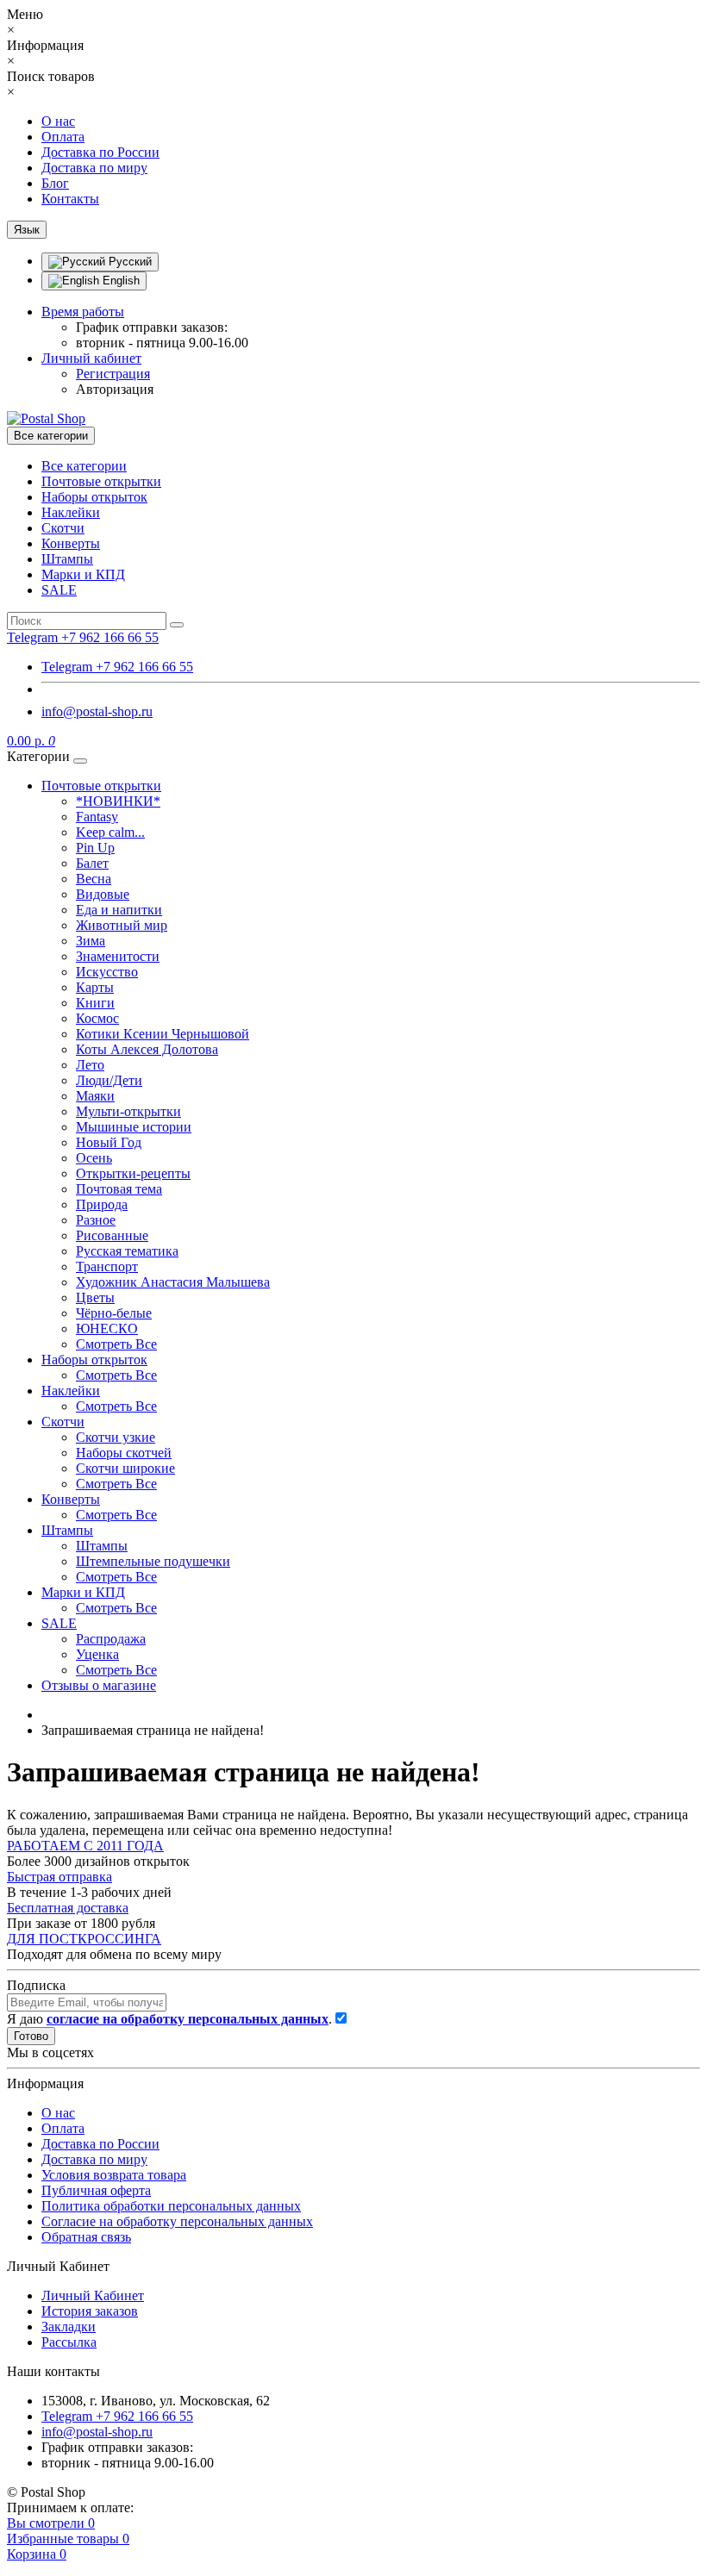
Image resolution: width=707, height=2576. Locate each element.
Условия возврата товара (114, 2175)
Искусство (107, 972)
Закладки (69, 2327)
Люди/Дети (109, 1080)
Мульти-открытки (128, 1111)
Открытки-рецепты (133, 1173)
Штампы (67, 559)
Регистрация (113, 374)
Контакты (70, 199)
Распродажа (111, 1639)
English (119, 281)
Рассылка (69, 2342)
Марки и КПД (83, 574)
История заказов (90, 2311)
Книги (95, 1003)
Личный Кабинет (93, 2295)
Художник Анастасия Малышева (173, 1282)
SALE (59, 590)
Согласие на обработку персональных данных (177, 2221)
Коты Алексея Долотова (147, 1049)
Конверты (71, 543)
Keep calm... (110, 832)
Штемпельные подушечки (153, 1561)
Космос (97, 1018)
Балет (92, 863)
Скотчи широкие (125, 1468)
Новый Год (109, 1142)
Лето (90, 1065)
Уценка (97, 1654)
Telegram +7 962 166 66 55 (117, 667)
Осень (94, 1158)
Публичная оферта (96, 2190)
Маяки (95, 1096)
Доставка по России (100, 152)
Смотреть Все (116, 1344)
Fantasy (97, 817)
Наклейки (71, 512)
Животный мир (122, 925)
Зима (91, 941)
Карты (95, 987)
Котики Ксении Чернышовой (163, 1034)
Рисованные (112, 1235)
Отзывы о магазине (99, 1685)
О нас (58, 121)
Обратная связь (86, 2237)
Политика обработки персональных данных (171, 2206)
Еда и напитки (119, 910)
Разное (96, 1220)
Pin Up (95, 848)
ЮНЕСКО (107, 1329)
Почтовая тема (119, 1189)
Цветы (95, 1297)
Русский (128, 262)
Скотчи (63, 528)
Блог (55, 183)
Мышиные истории (134, 1127)
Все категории (84, 466)
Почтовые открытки (101, 481)
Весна (94, 879)
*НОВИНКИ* (118, 801)
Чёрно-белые (114, 1313)
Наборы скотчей (124, 1453)
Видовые (103, 894)
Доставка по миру (94, 168)
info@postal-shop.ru (97, 711)
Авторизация (115, 389)
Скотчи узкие (116, 1437)
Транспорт (107, 1266)
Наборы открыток (94, 497)
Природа (102, 1204)
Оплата (63, 137)
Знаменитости (118, 956)
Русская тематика (127, 1251)
